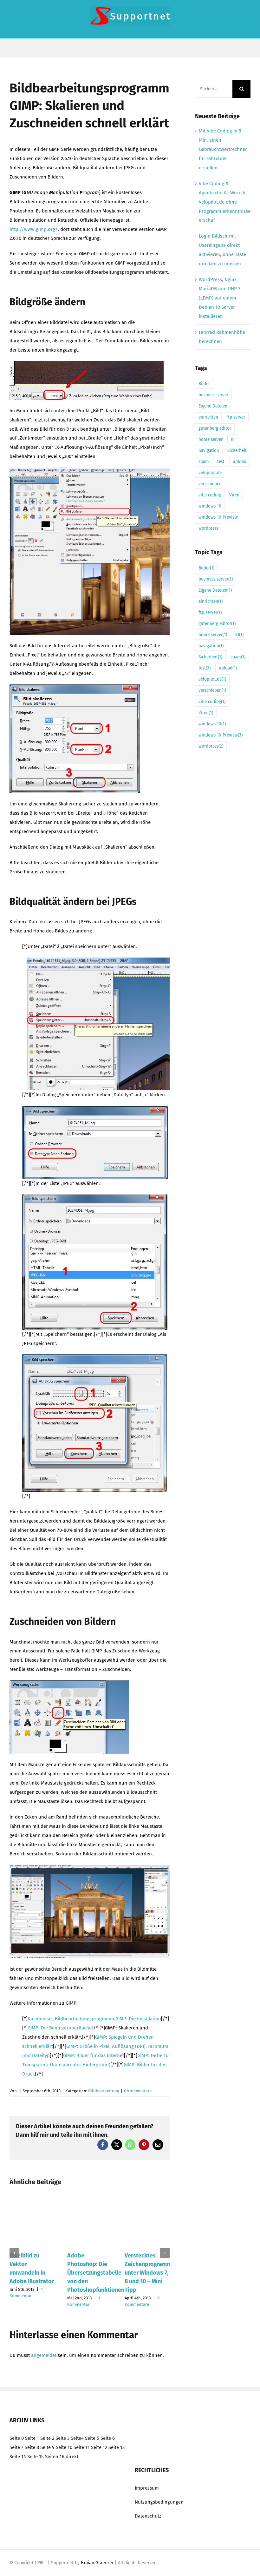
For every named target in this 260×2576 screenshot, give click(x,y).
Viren (234, 495)
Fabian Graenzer (97, 2563)
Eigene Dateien (213, 406)
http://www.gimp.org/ (34, 229)
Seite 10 (64, 2447)
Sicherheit (237, 451)
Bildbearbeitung (104, 2091)
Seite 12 (99, 2447)
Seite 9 (47, 2447)
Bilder (204, 384)
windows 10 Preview (218, 517)
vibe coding (210, 495)
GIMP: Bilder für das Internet (94, 2055)
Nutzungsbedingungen (159, 2502)
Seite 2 (47, 2438)
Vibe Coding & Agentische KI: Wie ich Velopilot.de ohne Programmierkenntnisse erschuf (225, 202)
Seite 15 (36, 2457)
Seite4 (77, 2438)
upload (240, 462)
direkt (72, 2457)
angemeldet (44, 2355)
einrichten (208, 417)
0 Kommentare (138, 2091)
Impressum (147, 2488)
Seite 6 (108, 2438)
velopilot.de (210, 473)
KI (233, 439)
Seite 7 (16, 2447)
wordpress (208, 528)
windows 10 (210, 506)
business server (213, 395)
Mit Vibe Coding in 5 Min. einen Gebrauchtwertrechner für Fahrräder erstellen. (223, 149)
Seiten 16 (55, 2457)
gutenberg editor (215, 428)
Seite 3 (62, 2438)
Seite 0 (17, 2438)
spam (204, 462)
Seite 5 (92, 2438)
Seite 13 (117, 2447)
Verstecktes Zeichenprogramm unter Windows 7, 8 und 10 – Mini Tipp (148, 2273)
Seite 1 (32, 2438)
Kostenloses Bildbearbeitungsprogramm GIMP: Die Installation (94, 2019)
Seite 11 (82, 2447)
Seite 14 (18, 2457)
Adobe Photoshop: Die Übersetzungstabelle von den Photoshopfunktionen (96, 2273)
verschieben (210, 484)
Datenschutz (148, 2516)
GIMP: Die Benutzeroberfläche (60, 2028)
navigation (209, 451)
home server (211, 439)
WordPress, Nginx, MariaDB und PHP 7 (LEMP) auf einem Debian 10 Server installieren (220, 298)
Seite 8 (32, 2447)
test (221, 462)
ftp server (236, 417)
